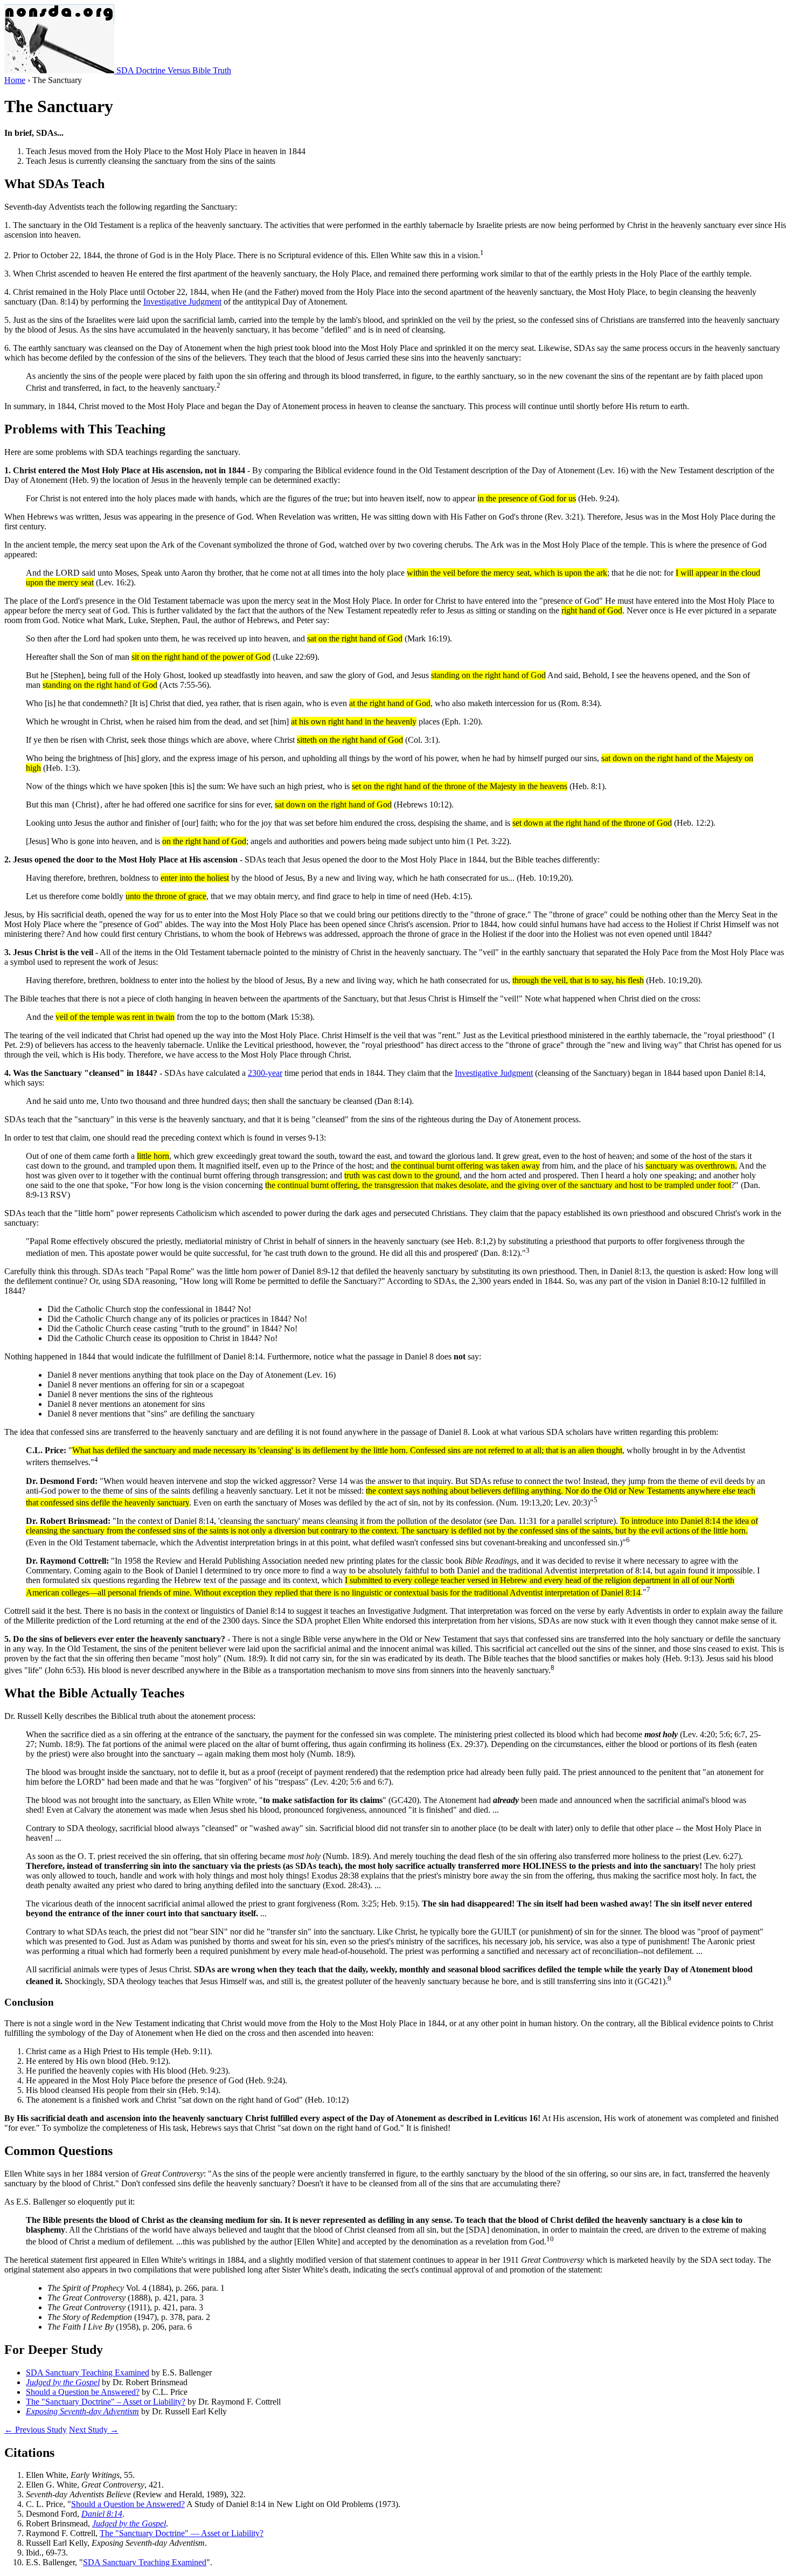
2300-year (265, 1073)
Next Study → (94, 2430)
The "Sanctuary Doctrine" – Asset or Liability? (106, 2402)
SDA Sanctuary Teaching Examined (88, 2373)
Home (15, 80)
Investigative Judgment (182, 302)
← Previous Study (36, 2430)
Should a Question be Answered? (83, 2392)
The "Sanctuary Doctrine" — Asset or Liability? (182, 2533)
